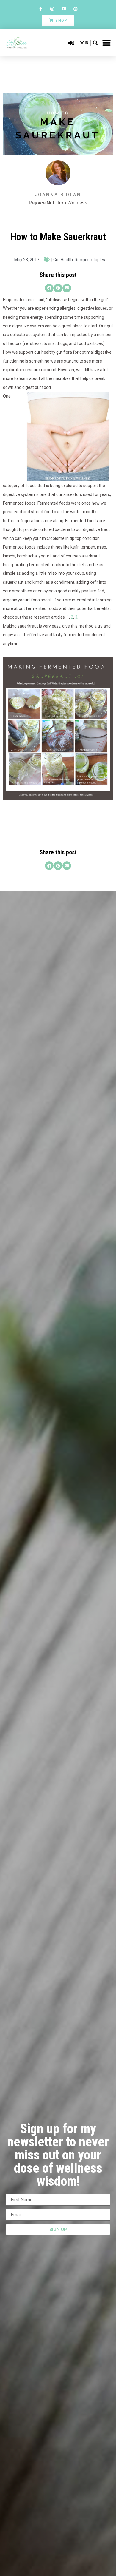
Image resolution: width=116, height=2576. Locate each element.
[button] (95, 43)
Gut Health (63, 260)
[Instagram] (52, 9)
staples (98, 260)
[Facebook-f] (41, 9)
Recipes (82, 260)
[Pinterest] (75, 9)
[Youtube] (64, 9)
